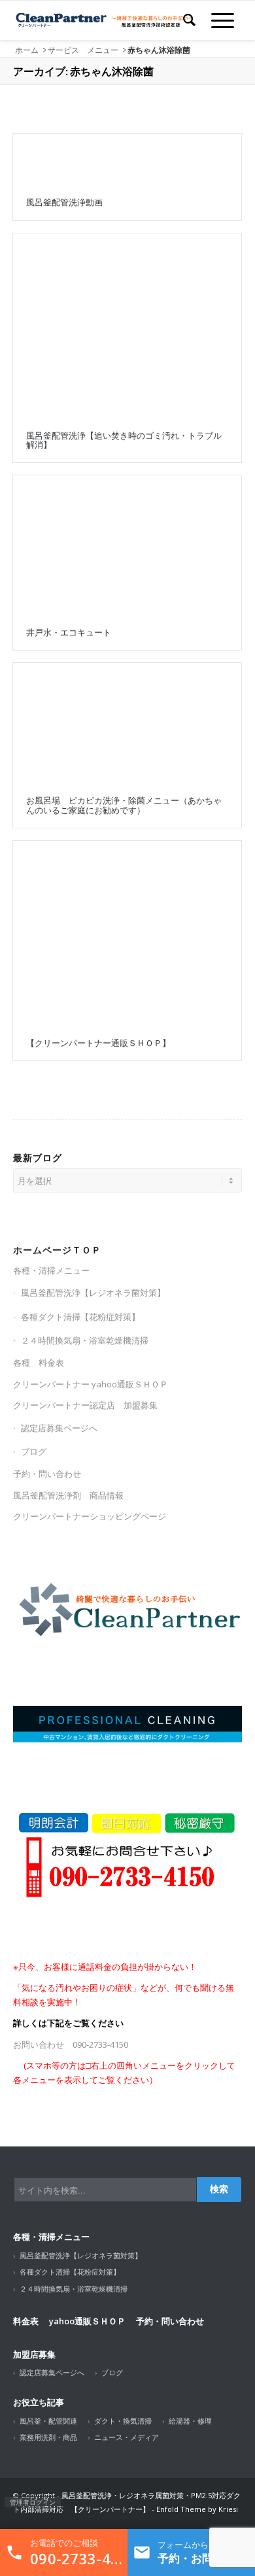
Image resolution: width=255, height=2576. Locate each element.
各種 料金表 (39, 1363)
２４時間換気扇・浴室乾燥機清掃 (85, 1340)
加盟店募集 (34, 2354)
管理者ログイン (33, 2502)
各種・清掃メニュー (51, 1270)
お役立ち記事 (39, 2402)
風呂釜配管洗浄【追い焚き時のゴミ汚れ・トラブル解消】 (124, 440)
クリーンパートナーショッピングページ (90, 1516)
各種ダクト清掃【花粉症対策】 (80, 1317)
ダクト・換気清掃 (123, 2421)
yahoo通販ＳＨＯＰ (87, 2321)
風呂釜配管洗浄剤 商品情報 (68, 1495)
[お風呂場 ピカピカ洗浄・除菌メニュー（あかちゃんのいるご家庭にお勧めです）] (127, 723)
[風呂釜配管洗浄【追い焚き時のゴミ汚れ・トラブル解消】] (127, 326)
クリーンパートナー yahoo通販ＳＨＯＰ (91, 1384)
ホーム (27, 50)
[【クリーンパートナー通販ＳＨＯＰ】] (127, 933)
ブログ (34, 1451)
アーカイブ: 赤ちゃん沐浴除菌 (83, 71)
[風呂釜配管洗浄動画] (127, 160)
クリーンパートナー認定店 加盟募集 (85, 1405)
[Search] (189, 20)
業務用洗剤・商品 (48, 2437)
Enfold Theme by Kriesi (197, 2509)
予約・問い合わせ (47, 1474)
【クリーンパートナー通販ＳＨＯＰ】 (98, 1043)
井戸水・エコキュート (69, 632)
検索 (219, 2189)
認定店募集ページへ (59, 1428)
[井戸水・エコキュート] (127, 545)
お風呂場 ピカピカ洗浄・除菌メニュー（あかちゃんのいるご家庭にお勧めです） (124, 805)
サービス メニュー (83, 50)
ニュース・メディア (127, 2437)
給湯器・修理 (190, 2421)
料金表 (26, 2321)
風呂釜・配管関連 (48, 2421)
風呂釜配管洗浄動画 (64, 202)
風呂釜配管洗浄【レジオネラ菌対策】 (93, 1293)
